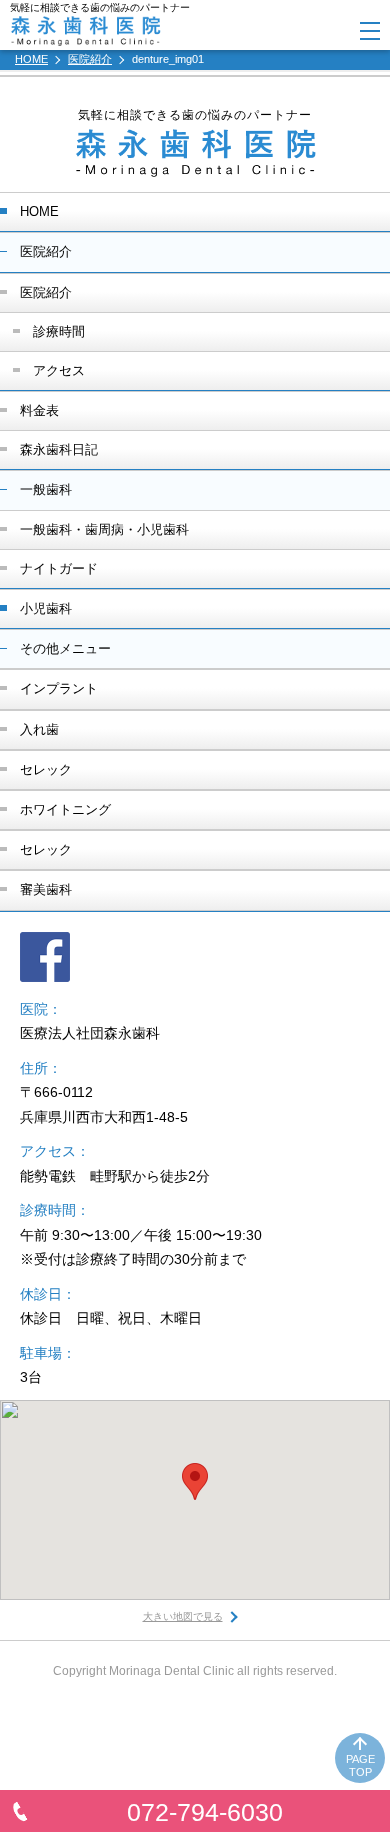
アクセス (59, 370)
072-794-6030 (205, 1812)
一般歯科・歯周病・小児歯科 (104, 529)
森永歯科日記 (59, 449)
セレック (46, 769)
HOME (39, 211)
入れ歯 (39, 729)
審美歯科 (46, 889)
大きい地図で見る (183, 1616)
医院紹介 (46, 292)
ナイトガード (59, 568)
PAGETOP (360, 1765)
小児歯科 (46, 608)
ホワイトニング (65, 809)
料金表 (39, 410)
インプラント (59, 688)
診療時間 (59, 331)
